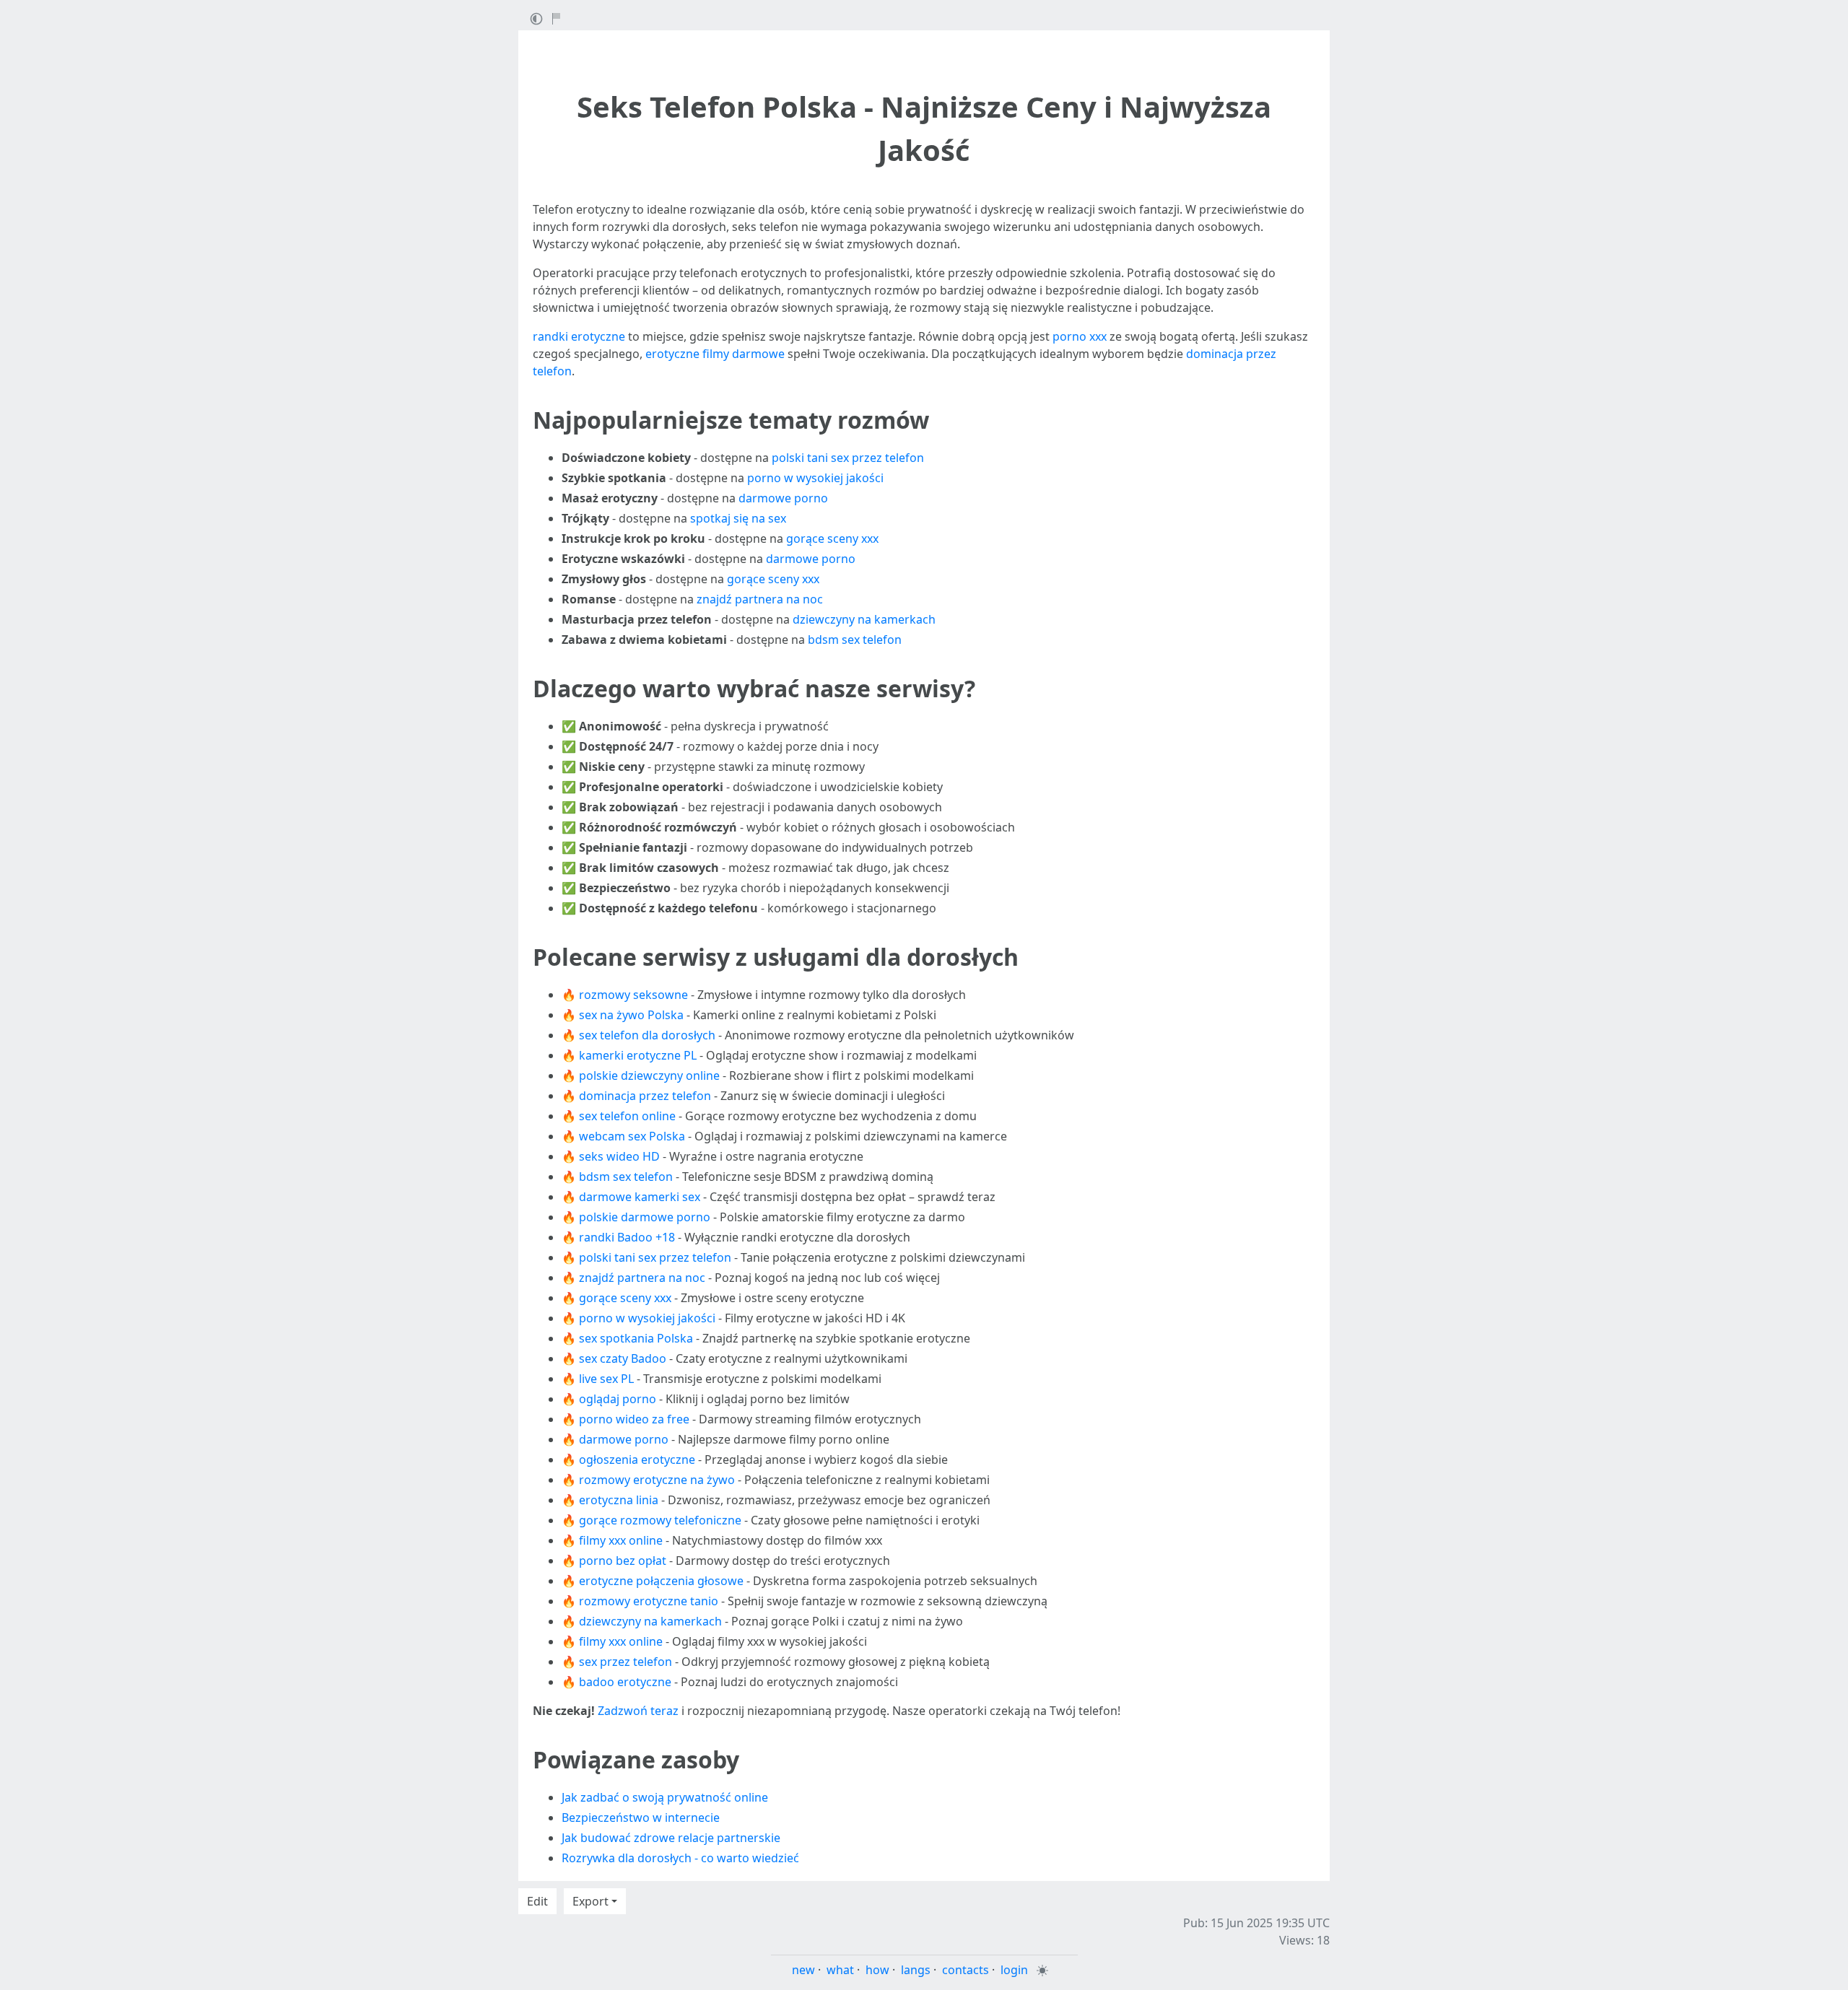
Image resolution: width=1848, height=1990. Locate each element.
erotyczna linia (619, 1500)
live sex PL (606, 1379)
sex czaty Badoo (623, 1358)
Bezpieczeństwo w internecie (641, 1817)
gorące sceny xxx (832, 538)
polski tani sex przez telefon (848, 458)
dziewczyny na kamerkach (864, 619)
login (1014, 1970)
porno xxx (1080, 336)
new (803, 1970)
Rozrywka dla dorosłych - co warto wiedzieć (680, 1858)
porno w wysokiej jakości (815, 478)
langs (916, 1970)
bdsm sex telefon (855, 640)
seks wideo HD (619, 1156)
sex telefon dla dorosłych (647, 1035)
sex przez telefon (626, 1662)
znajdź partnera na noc (760, 599)
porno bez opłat (623, 1561)
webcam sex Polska (632, 1136)
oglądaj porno (618, 1399)
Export (590, 1901)
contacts (966, 1970)
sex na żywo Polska (631, 1015)
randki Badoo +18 (627, 1237)
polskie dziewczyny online (649, 1075)
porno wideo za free (634, 1419)
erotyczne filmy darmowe (715, 354)
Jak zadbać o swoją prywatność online (665, 1797)
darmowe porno (783, 498)
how (877, 1970)
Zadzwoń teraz (638, 1711)
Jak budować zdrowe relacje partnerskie (671, 1838)
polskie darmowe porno (645, 1217)
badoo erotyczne (625, 1682)
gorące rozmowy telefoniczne (660, 1520)
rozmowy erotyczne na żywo (657, 1480)
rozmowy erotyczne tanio (649, 1601)
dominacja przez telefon (645, 1096)
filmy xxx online (621, 1540)
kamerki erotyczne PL (638, 1055)
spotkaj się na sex (738, 518)
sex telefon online (627, 1116)
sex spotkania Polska (636, 1338)
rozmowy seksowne (633, 995)
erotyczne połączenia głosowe (661, 1581)
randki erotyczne (579, 336)
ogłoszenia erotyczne (637, 1459)
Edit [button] (537, 1901)
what (840, 1970)
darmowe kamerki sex (640, 1197)
